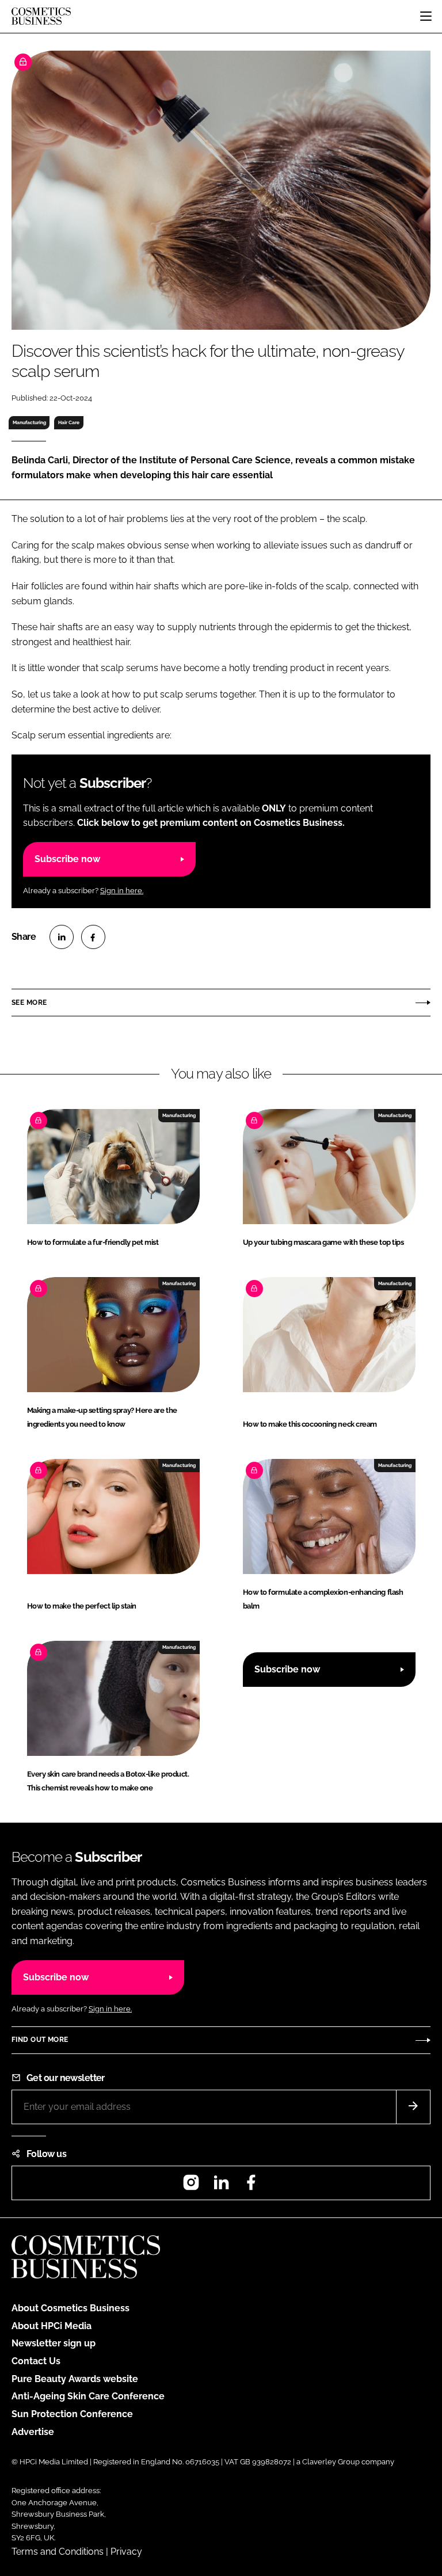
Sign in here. (122, 891)
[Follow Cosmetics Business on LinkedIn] (221, 2186)
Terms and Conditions (58, 2552)
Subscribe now (67, 859)
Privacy (126, 2552)
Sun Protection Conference (72, 2414)
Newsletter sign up (54, 2343)
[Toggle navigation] (426, 16)
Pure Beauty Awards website (75, 2379)
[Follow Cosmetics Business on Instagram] (191, 2186)
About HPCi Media (52, 2326)
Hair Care (69, 422)
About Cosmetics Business (71, 2308)
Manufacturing (29, 422)
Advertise (33, 2432)
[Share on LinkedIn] (62, 937)
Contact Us (36, 2361)
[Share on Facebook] (93, 937)
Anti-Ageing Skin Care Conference (88, 2396)
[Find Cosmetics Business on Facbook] (251, 2186)
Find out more (40, 2040)
